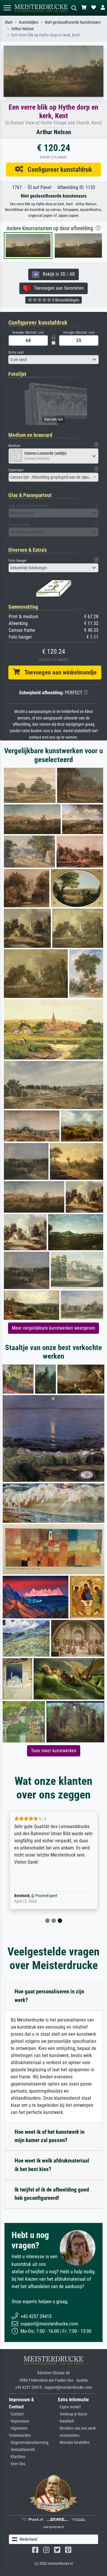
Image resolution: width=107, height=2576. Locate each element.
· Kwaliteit (66, 2421)
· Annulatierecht (22, 2450)
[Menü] (7, 8)
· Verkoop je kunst (73, 2414)
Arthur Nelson (23, 29)
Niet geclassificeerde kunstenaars (73, 22)
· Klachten (17, 2457)
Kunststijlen (29, 22)
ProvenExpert (46, 1896)
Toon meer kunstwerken (54, 1751)
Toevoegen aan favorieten (57, 288)
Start (9, 22)
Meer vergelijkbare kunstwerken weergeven (53, 1328)
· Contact (16, 2414)
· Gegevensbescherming (29, 2443)
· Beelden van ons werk (77, 2428)
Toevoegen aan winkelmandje (58, 672)
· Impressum (19, 2421)
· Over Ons (17, 2464)
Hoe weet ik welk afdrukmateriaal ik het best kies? (52, 2165)
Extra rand (16, 352)
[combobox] (53, 360)
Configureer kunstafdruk (58, 169)
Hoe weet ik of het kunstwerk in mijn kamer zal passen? (49, 2136)
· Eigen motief (69, 2407)
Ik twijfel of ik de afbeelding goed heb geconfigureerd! (52, 2194)
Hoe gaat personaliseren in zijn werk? (49, 1996)
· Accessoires (69, 2435)
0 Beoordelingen (65, 300)
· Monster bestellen (74, 2443)
